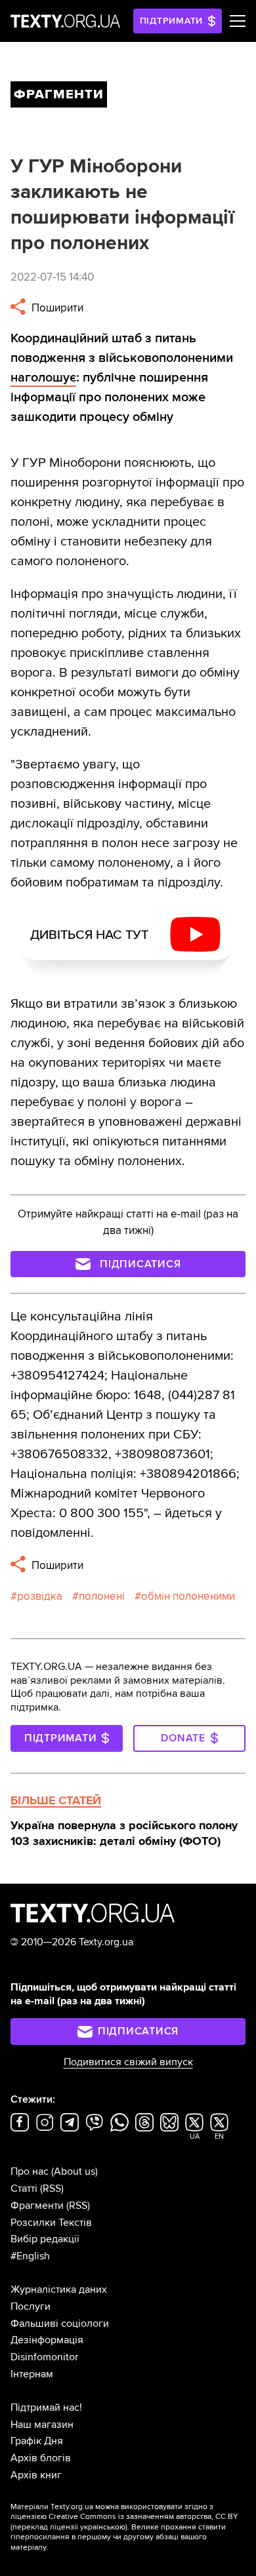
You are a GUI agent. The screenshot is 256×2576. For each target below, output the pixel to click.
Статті (24, 2189)
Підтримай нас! (46, 2408)
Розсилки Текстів (51, 2223)
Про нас (30, 2171)
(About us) (75, 2171)
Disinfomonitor (44, 2357)
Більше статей (56, 1800)
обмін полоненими (188, 1596)
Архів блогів (41, 2458)
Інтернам (32, 2374)
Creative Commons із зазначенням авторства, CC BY (143, 2517)
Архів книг (36, 2475)
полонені (102, 1596)
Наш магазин (42, 2425)
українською (103, 2527)
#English (30, 2256)
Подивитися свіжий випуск (128, 2062)
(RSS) (52, 2189)
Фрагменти (37, 2206)
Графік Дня (37, 2441)
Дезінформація (47, 2340)
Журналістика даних (59, 2289)
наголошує (43, 378)
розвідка (40, 1596)
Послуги (31, 2307)
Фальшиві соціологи (60, 2324)
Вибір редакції (45, 2239)
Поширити (56, 308)
